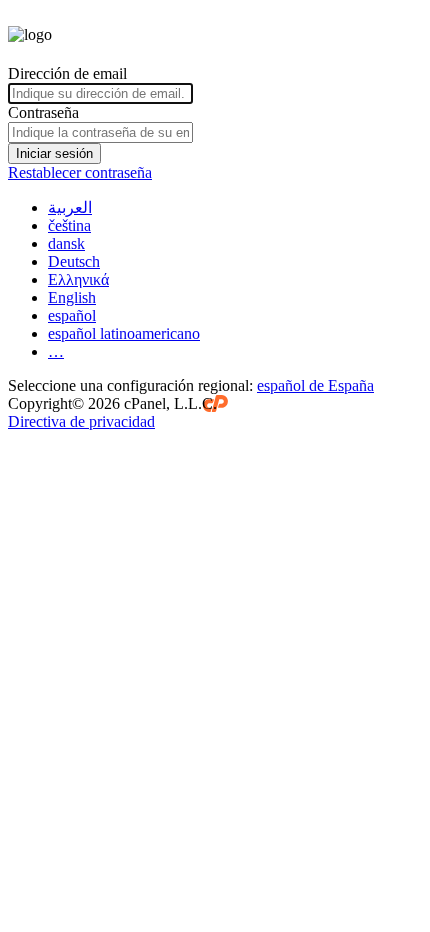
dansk (66, 243)
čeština (69, 225)
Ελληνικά (78, 279)
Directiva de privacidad (81, 421)
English (72, 297)
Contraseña (43, 112)
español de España (315, 385)
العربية (70, 207)
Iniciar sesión (54, 153)
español (72, 315)
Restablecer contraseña (80, 172)
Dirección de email (67, 73)
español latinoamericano (124, 333)
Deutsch (74, 261)
